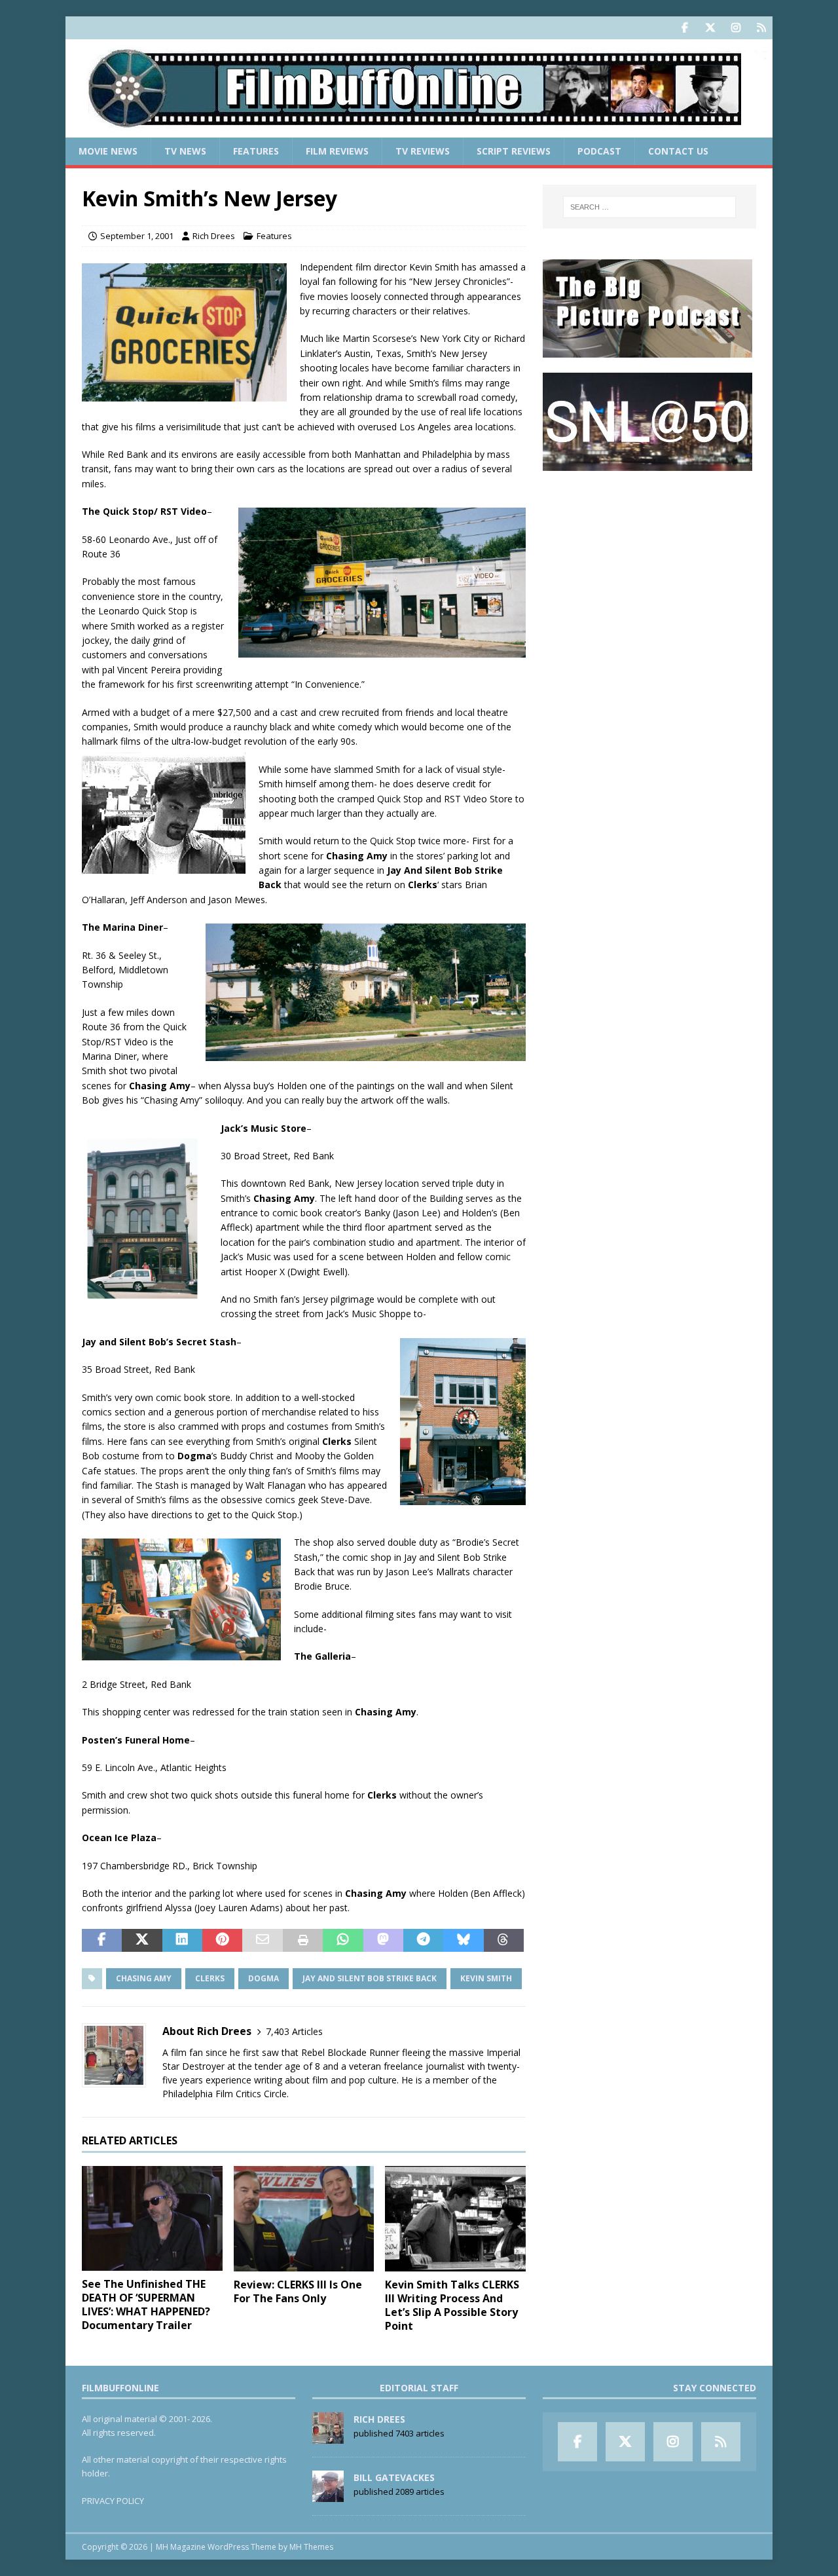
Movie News (108, 151)
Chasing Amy (144, 1978)
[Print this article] (303, 1941)
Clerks (210, 1978)
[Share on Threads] (504, 1941)
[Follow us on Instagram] (736, 28)
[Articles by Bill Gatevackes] (328, 2495)
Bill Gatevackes (394, 2477)
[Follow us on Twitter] (710, 28)
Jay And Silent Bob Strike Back (370, 1978)
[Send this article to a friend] (262, 1941)
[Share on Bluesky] (463, 1941)
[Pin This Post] (222, 1941)
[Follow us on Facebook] (684, 28)
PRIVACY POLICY (113, 2501)
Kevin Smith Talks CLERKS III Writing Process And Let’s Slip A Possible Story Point (452, 2305)
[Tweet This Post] (142, 1941)
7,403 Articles (294, 2031)
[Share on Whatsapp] (343, 1941)
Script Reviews (514, 151)
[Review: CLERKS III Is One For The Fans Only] (304, 2219)
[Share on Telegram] (423, 1941)
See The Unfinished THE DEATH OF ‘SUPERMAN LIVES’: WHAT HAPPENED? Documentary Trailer (146, 2304)
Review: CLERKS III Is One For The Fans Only (298, 2291)
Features (256, 151)
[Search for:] (649, 207)
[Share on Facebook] (102, 1941)
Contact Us (678, 151)
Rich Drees (214, 236)
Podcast (599, 151)
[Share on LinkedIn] (182, 1941)
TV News (185, 151)
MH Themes (311, 2547)
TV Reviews (423, 151)
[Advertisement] (649, 567)
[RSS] (761, 28)
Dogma (264, 1978)
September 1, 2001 (137, 236)
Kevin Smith (486, 1978)
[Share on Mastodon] (383, 1941)
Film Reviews (337, 151)
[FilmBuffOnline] (419, 130)
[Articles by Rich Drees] (328, 2436)
